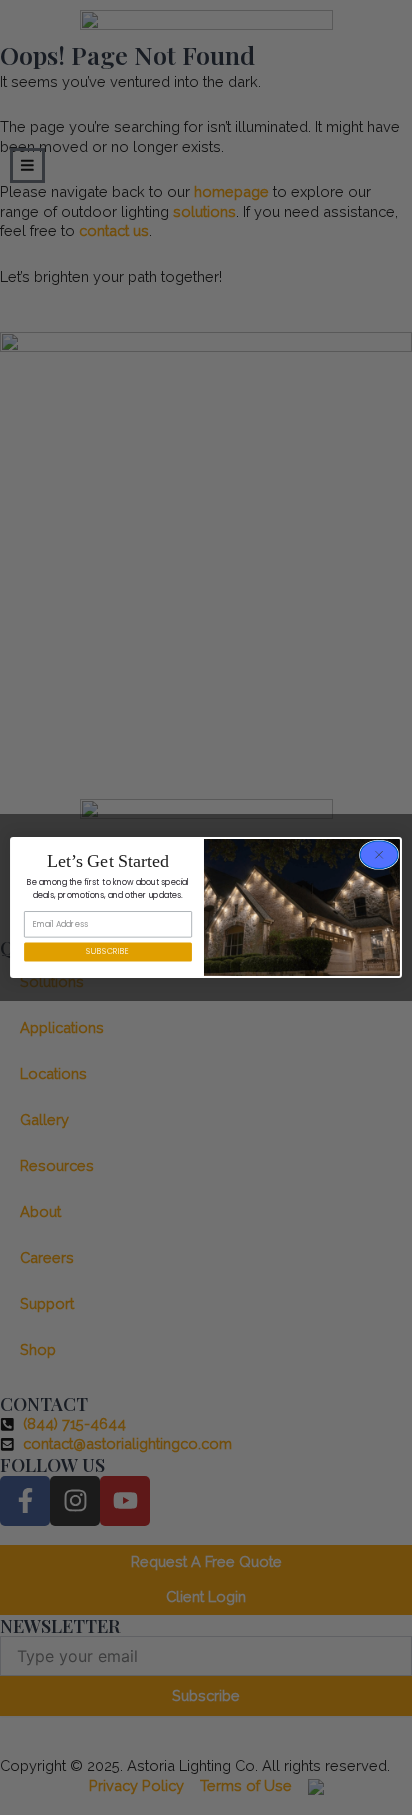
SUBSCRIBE (108, 952)
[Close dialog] (379, 855)
